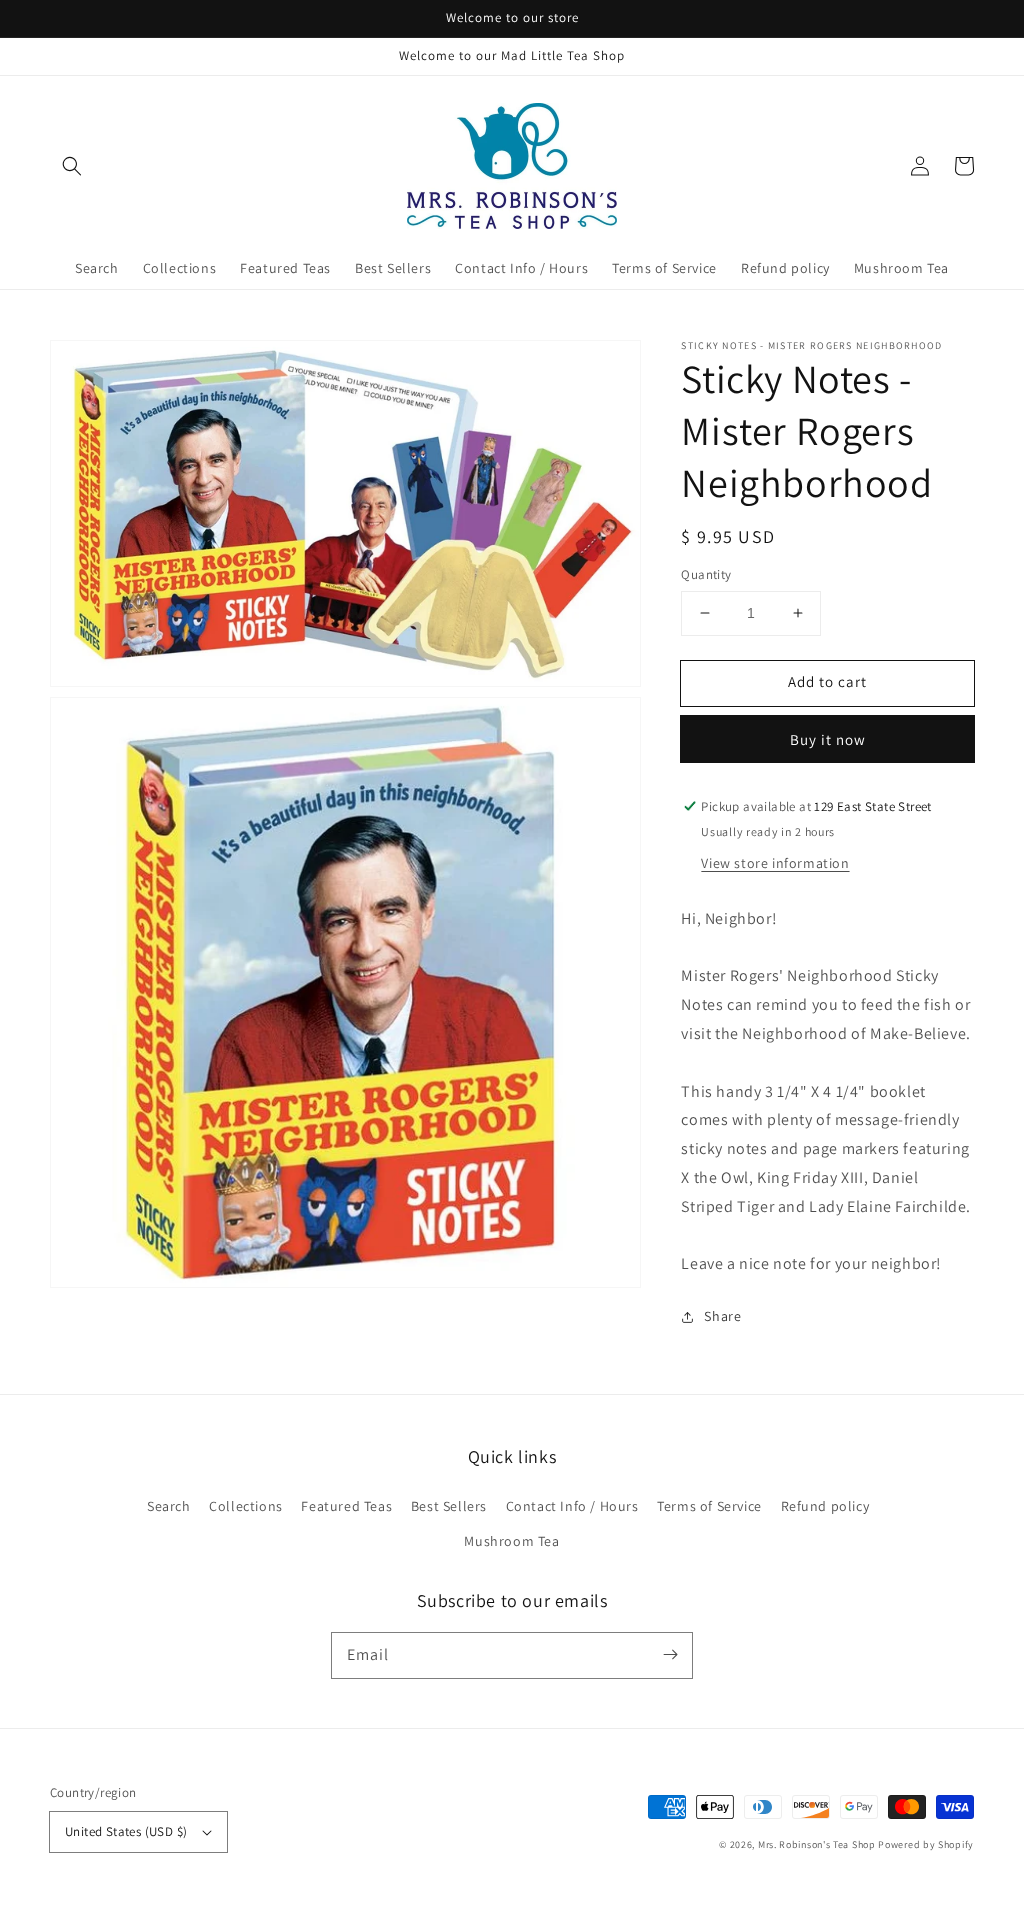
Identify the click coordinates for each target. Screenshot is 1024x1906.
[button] (72, 166)
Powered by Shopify (926, 1844)
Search (169, 1506)
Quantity (706, 574)
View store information (775, 863)
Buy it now (828, 739)
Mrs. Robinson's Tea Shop (817, 1844)
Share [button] (722, 1316)
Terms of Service (709, 1506)
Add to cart (827, 681)
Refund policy (825, 1506)
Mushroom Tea (511, 1541)
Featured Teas (346, 1506)
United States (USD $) (126, 1831)
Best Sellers (449, 1506)
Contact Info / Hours (572, 1506)
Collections (246, 1506)
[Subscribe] (670, 1655)
